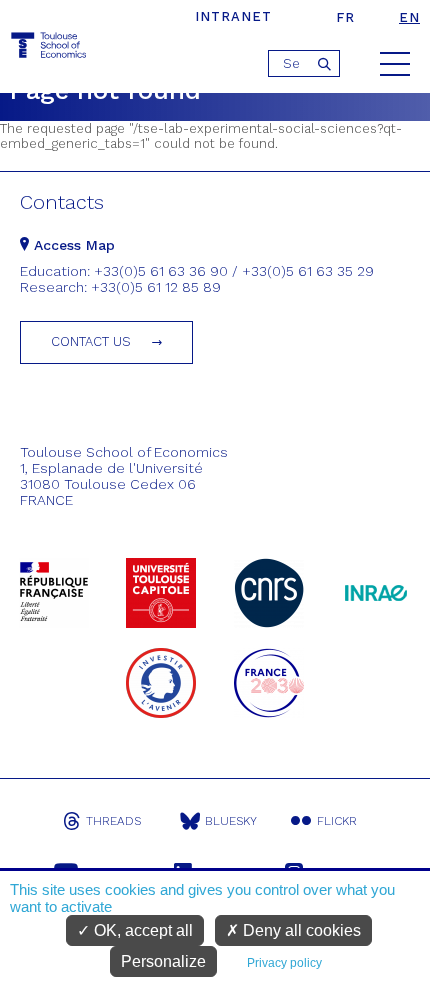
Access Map (72, 245)
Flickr (337, 821)
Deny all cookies (300, 930)
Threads (113, 821)
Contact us (91, 341)
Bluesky (231, 821)
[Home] (50, 48)
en (409, 17)
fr (345, 17)
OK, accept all (141, 930)
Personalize (163, 961)
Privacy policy (284, 963)
